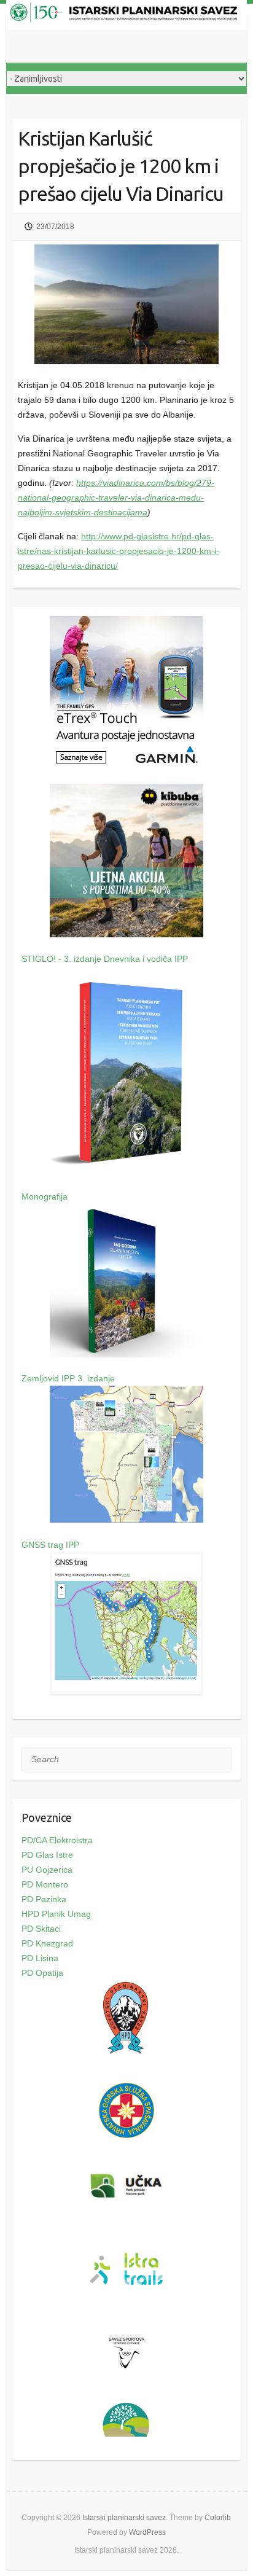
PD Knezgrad (47, 1943)
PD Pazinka (44, 1899)
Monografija (45, 1196)
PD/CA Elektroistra (57, 1840)
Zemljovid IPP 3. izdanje (68, 1378)
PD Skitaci (41, 1929)
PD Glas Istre (47, 1855)
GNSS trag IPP (50, 1545)
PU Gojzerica (47, 1870)
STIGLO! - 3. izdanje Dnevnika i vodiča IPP (105, 959)
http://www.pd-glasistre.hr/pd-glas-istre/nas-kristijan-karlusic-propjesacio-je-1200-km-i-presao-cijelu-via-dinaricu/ (119, 551)
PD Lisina (40, 1958)
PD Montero (45, 1884)
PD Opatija (42, 1973)
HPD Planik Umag (56, 1914)
